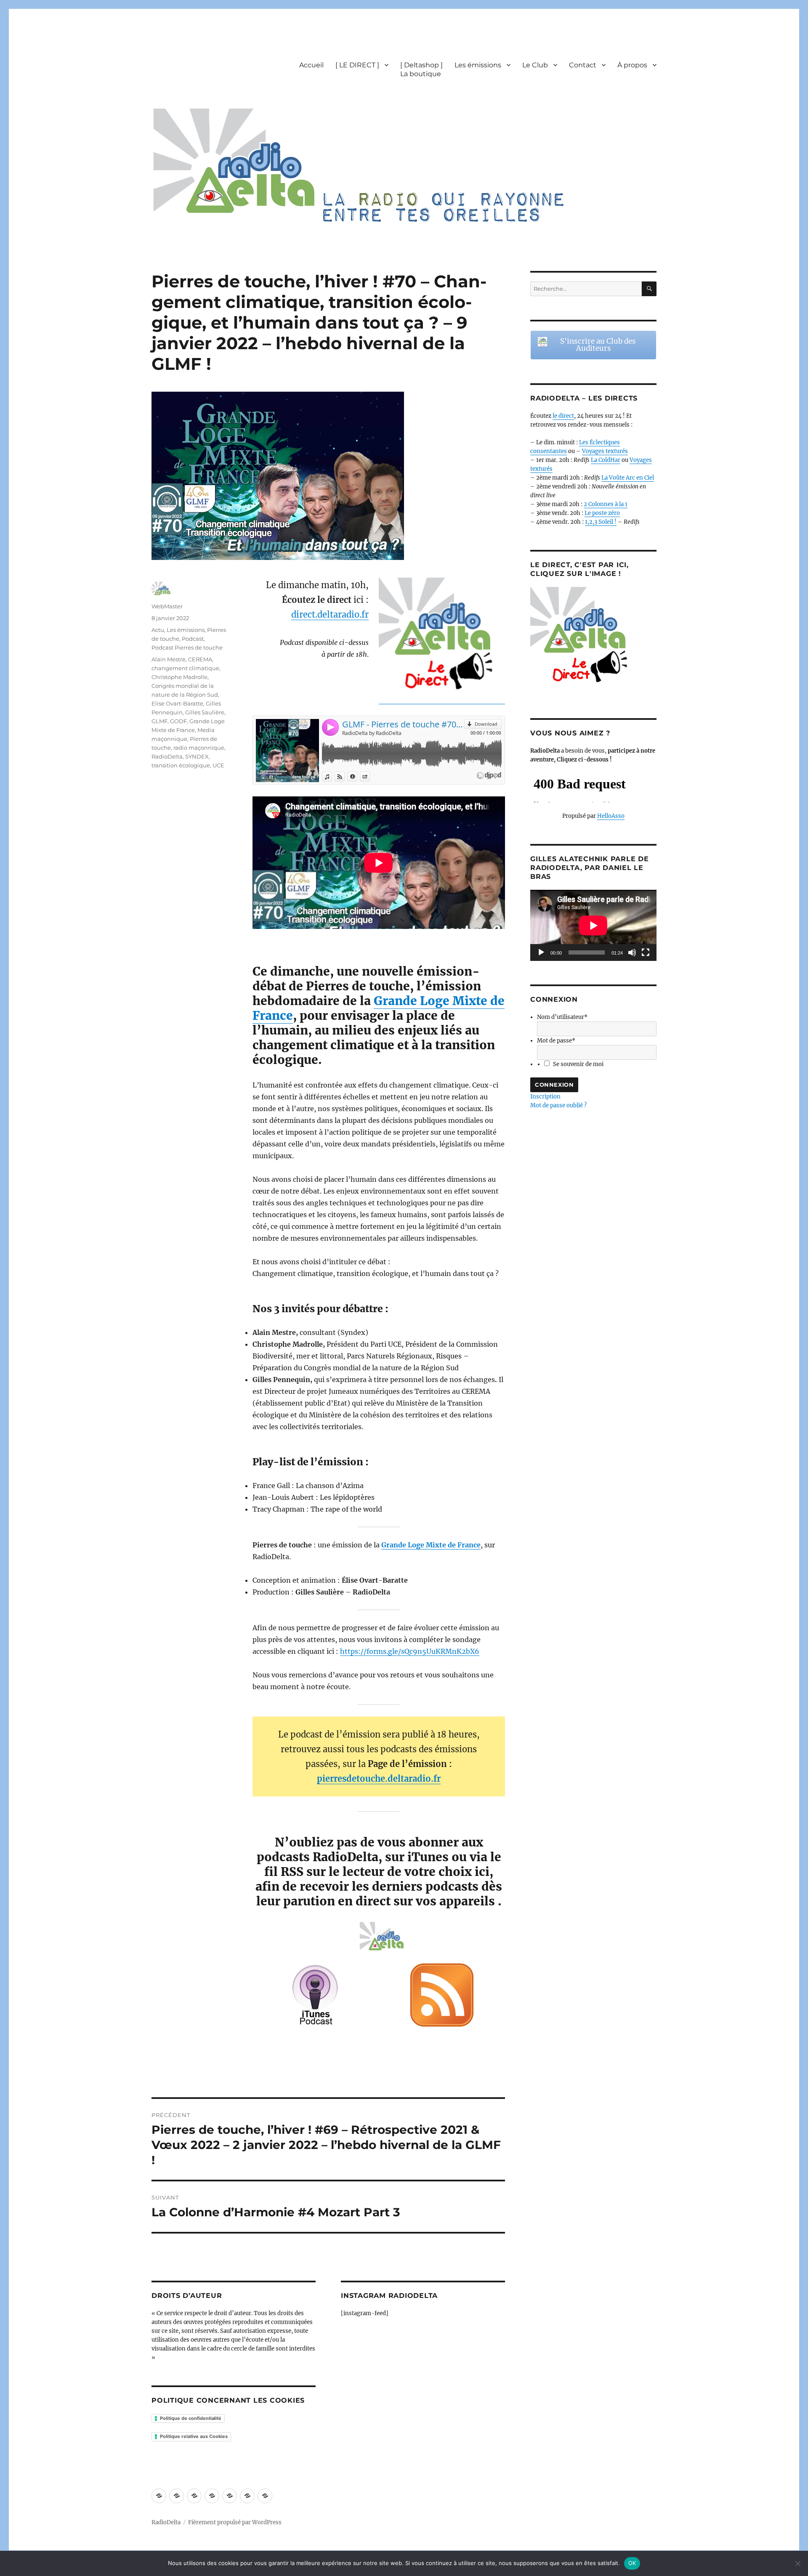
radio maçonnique (199, 748)
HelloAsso (611, 816)
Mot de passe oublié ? (558, 1105)
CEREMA (200, 659)
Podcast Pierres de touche (187, 647)
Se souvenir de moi (578, 1064)
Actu (158, 630)
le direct (563, 416)
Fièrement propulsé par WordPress (235, 2522)
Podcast (193, 639)
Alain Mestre (169, 659)
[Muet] (632, 952)
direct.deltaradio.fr (330, 614)
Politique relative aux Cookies (194, 2436)
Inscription (545, 1097)
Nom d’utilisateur (562, 1017)
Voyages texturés (605, 451)
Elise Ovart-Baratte (177, 703)
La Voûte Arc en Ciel (628, 478)
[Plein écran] (646, 952)
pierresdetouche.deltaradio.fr (379, 1779)
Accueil (311, 65)
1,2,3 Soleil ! (601, 522)
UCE (218, 765)
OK (632, 2563)
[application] (593, 925)
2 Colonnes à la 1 (606, 504)
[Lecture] (541, 952)
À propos (632, 65)
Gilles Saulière (205, 712)
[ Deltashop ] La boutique (421, 69)
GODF (178, 721)
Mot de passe (556, 1041)
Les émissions (478, 65)
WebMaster (167, 606)
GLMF (159, 721)
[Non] (797, 2563)
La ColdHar (606, 460)
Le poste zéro (602, 513)
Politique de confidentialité (191, 2418)
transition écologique (181, 765)
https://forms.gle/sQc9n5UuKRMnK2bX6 (410, 1651)
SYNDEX (197, 756)
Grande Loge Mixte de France (379, 1008)
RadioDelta (167, 756)
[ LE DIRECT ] (357, 65)
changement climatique (185, 668)
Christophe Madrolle (179, 677)
